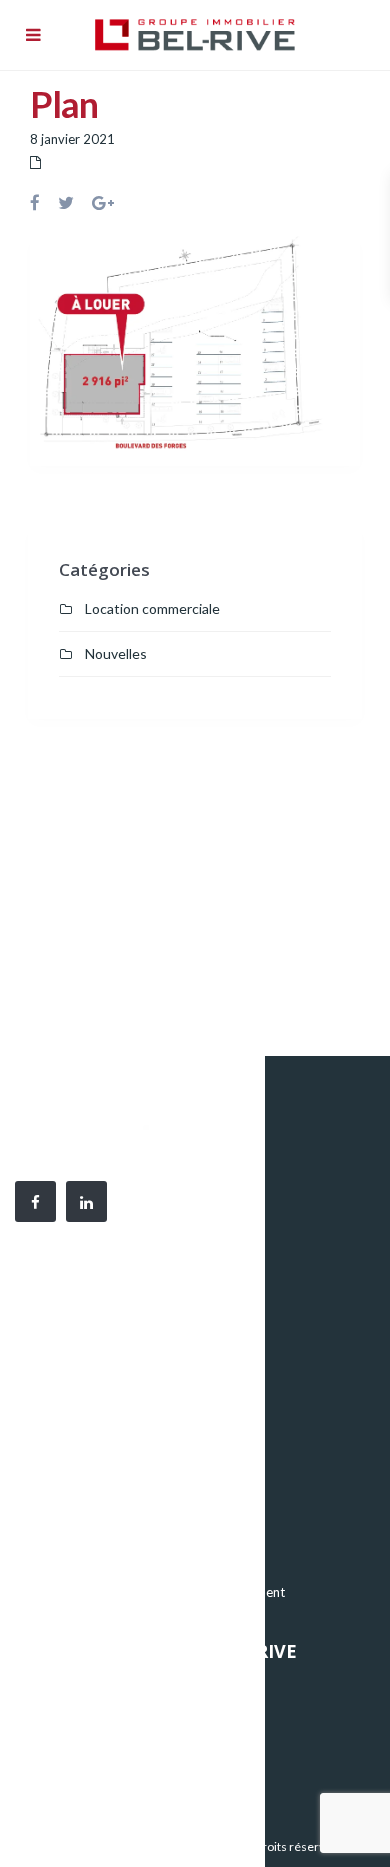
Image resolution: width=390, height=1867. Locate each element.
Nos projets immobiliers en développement (159, 1592)
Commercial (68, 1562)
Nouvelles (116, 653)
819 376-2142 (150, 1401)
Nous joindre (70, 1778)
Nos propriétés (77, 1688)
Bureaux (57, 1502)
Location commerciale (152, 608)
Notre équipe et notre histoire (120, 1718)
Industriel (60, 1532)
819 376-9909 (140, 1379)
